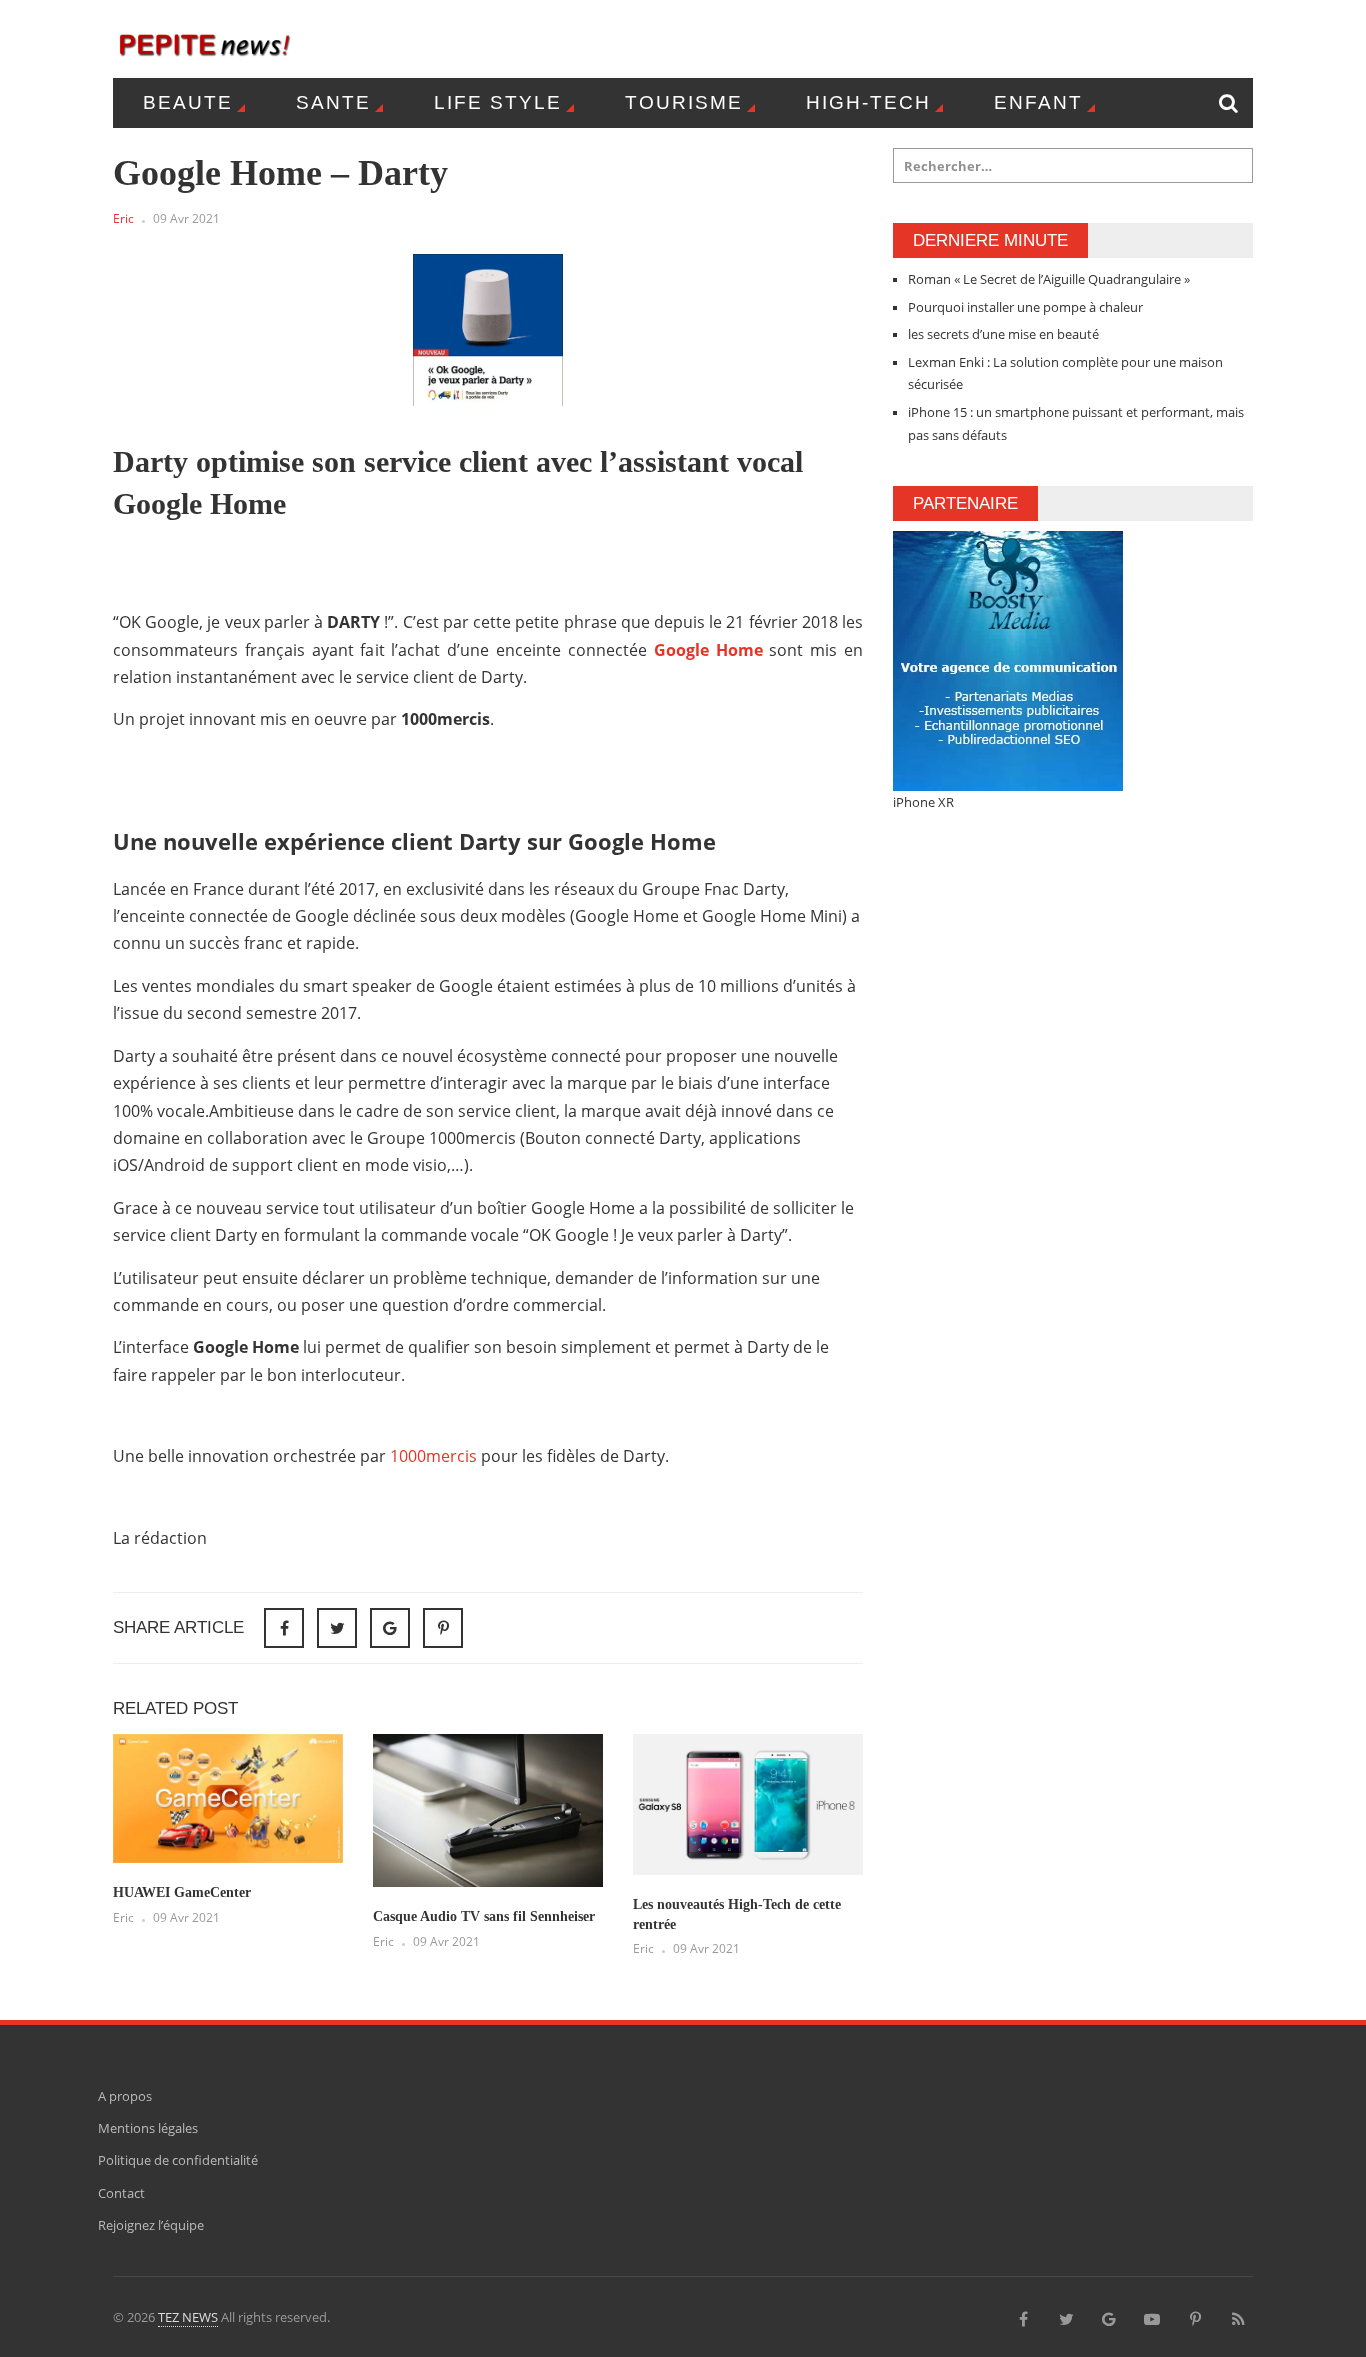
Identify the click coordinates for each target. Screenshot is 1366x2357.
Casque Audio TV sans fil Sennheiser (484, 1916)
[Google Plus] (1109, 2317)
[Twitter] (1066, 2317)
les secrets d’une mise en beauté (1003, 334)
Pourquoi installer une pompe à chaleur (1025, 307)
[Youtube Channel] (1152, 2317)
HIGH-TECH (868, 102)
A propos (125, 2096)
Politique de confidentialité (178, 2160)
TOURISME (684, 102)
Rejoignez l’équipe (151, 2225)
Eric (123, 218)
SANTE (333, 102)
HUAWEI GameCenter (182, 1892)
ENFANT (1038, 102)
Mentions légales (148, 2128)
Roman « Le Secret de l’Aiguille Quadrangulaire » (1049, 279)
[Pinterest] (443, 1628)
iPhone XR (923, 802)
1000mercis (433, 1456)
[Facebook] (1023, 2317)
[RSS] (1238, 2317)
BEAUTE (188, 102)
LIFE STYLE (498, 102)
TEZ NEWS (188, 2317)
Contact (121, 2193)
